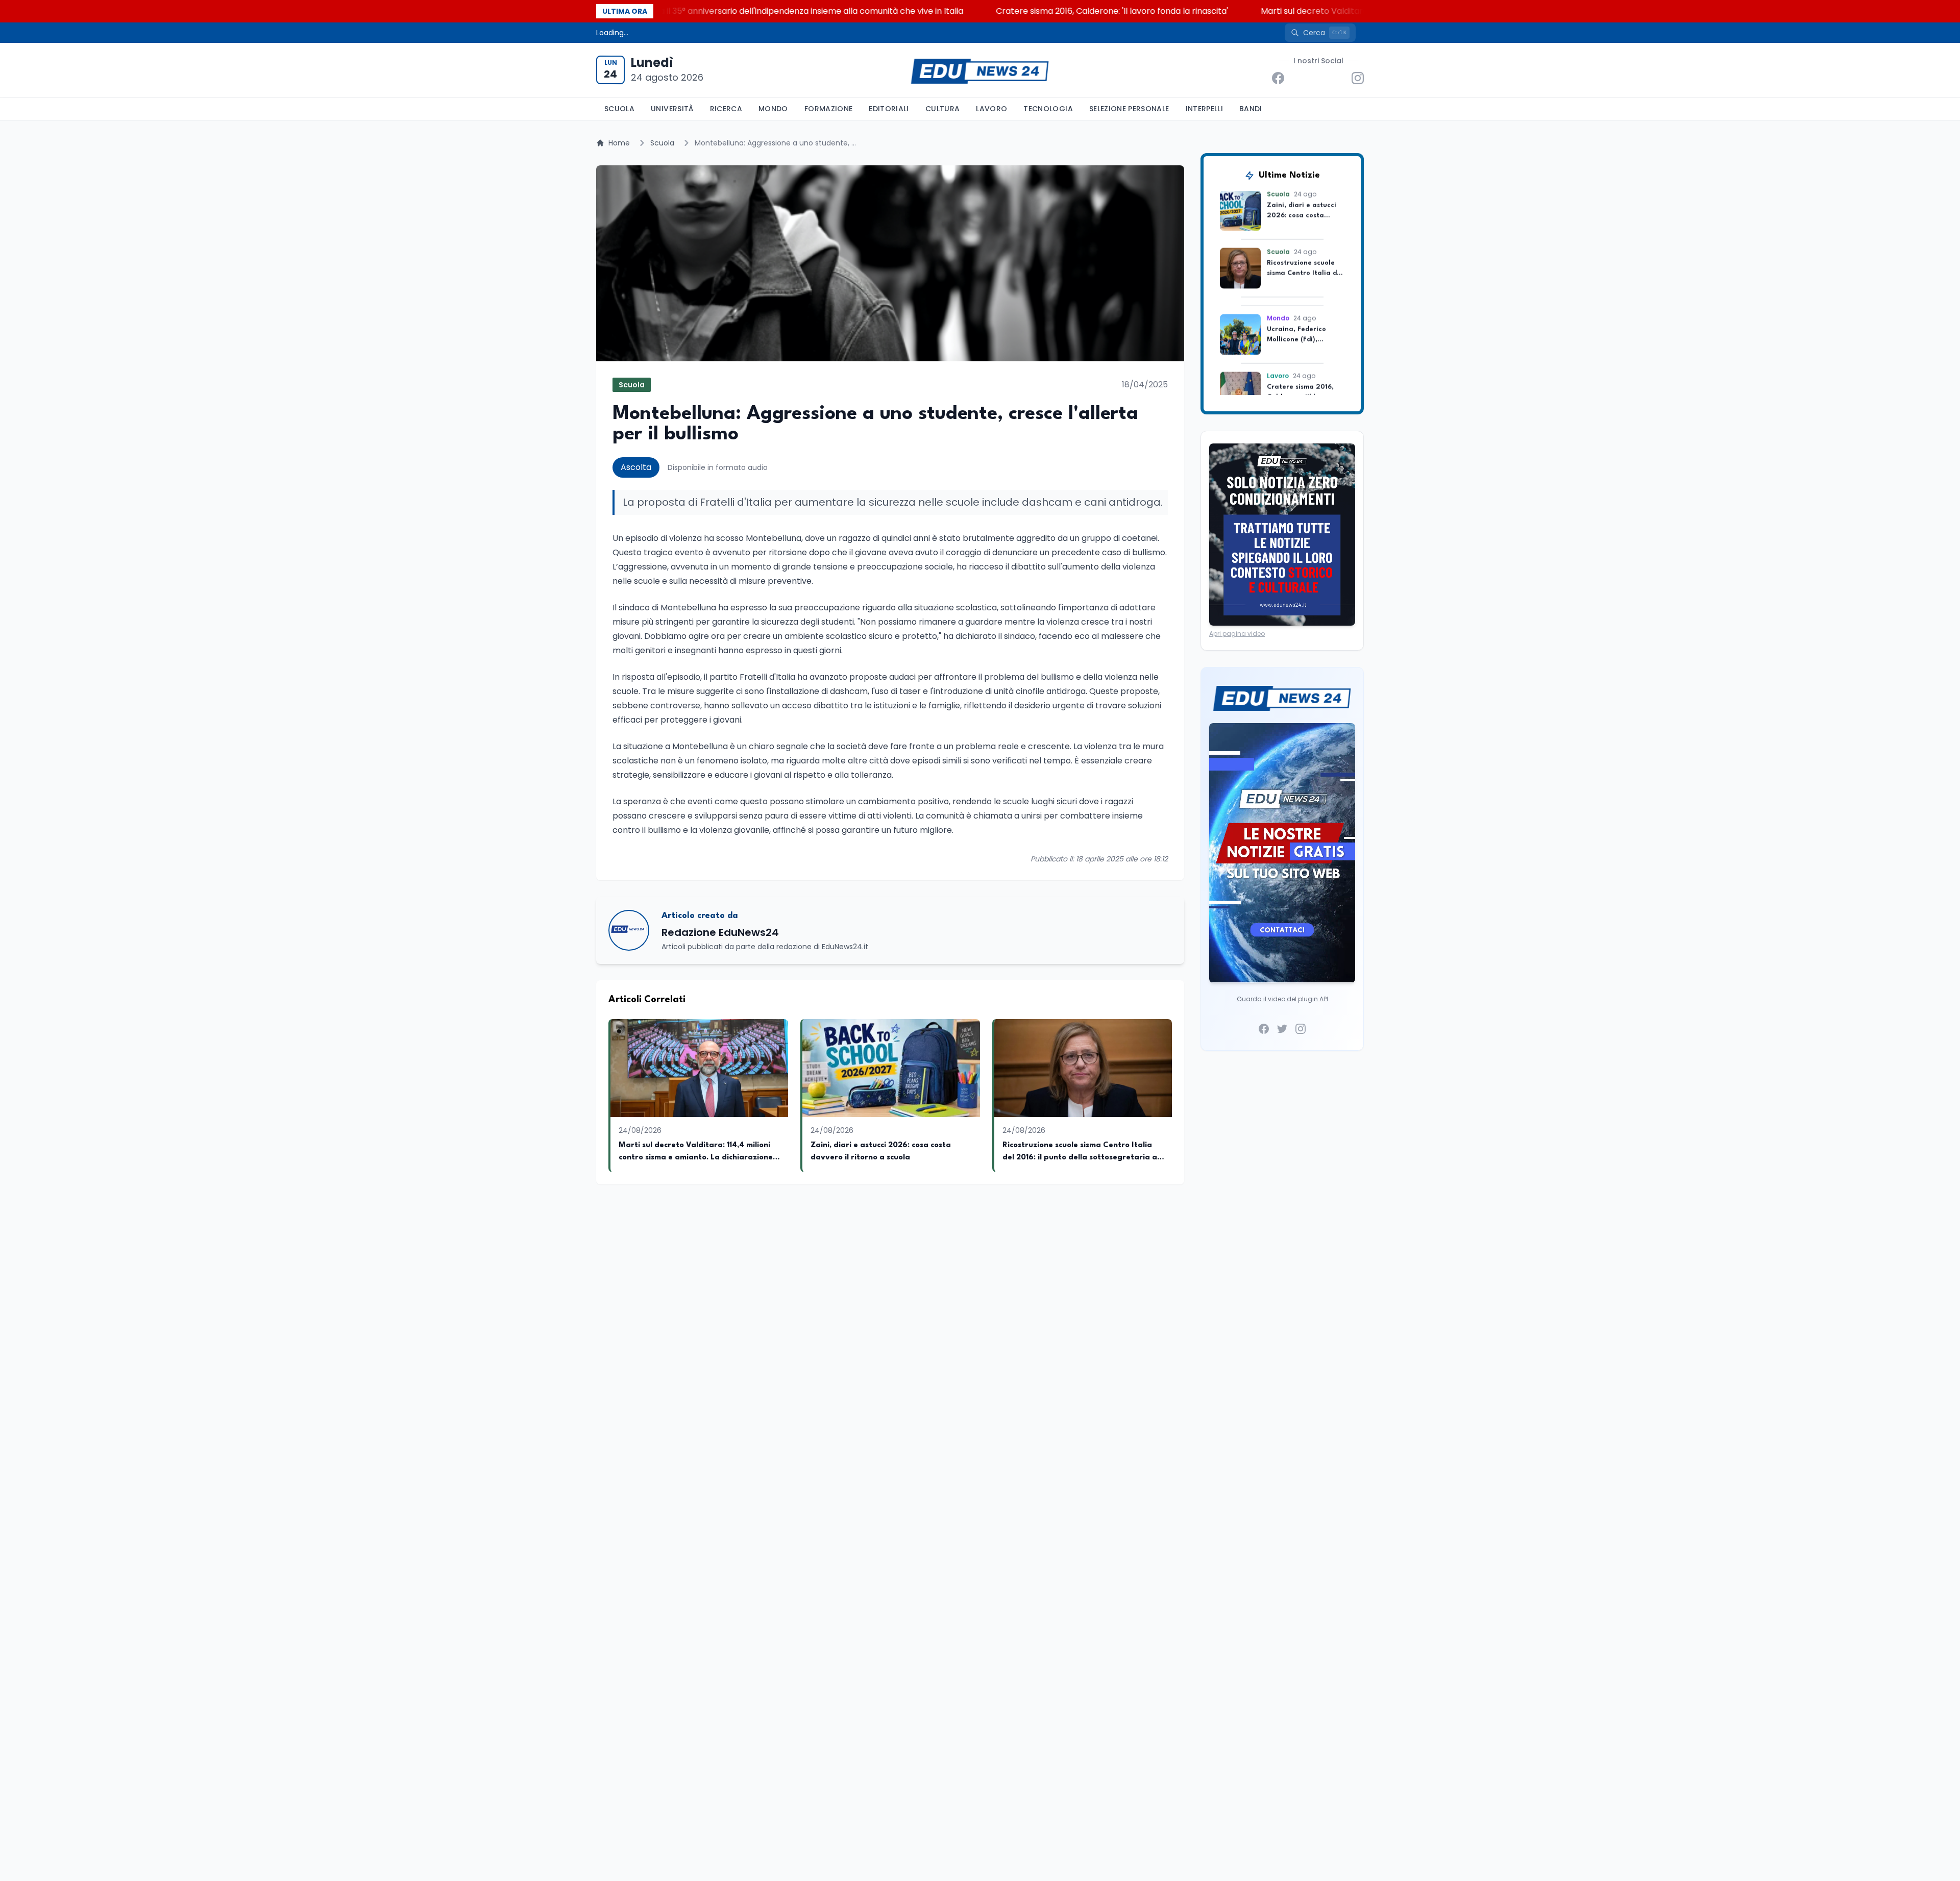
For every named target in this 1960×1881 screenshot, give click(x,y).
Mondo (773, 109)
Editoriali (889, 109)
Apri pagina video (1237, 634)
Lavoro (991, 109)
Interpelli (1205, 109)
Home (619, 143)
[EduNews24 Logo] (980, 70)
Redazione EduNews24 (720, 932)
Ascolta (636, 467)
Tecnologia (1048, 109)
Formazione (829, 109)
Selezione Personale (1129, 109)
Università (672, 109)
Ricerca (726, 109)
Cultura (942, 109)
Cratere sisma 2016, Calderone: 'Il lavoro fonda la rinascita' (991, 11)
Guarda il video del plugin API (1282, 999)
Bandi (1251, 109)
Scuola (619, 109)
